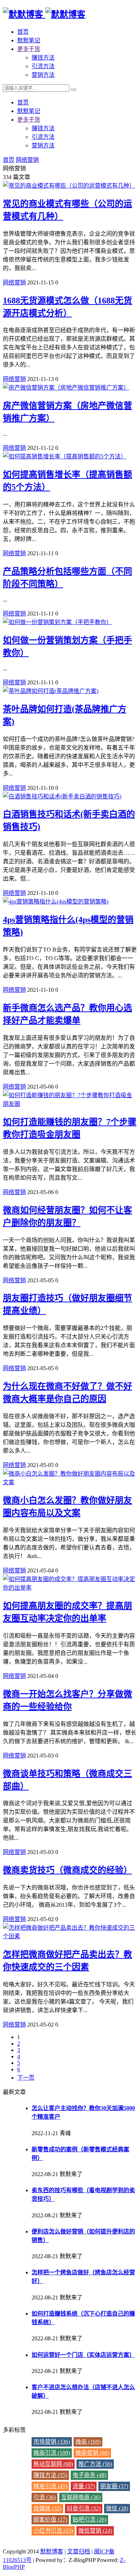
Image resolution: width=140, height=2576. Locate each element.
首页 (23, 32)
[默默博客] (44, 14)
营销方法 (43, 75)
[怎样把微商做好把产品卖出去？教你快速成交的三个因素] (70, 1936)
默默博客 (52, 2551)
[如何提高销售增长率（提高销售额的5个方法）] (65, 456)
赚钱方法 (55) (50, 2475)
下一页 (26, 2078)
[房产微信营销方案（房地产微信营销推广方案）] (66, 388)
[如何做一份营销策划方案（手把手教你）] (57, 622)
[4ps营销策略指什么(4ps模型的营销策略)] (56, 902)
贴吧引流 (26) (89, 2520)
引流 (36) (45, 2497)
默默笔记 (29, 40)
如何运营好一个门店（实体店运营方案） (83, 2355)
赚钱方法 (43, 58)
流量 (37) (84, 2486)
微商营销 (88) (92, 2453)
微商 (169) (88, 2442)
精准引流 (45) (50, 2486)
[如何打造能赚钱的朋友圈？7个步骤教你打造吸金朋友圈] (70, 1104)
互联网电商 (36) (81, 2497)
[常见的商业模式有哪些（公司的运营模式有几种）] (69, 186)
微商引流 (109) (52, 2453)
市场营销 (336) (52, 2442)
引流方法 (43, 66)
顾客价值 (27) (50, 2520)
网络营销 (27, 160)
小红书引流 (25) (53, 2531)
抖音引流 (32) (84, 2508)
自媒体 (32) (47, 2508)
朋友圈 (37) (114, 2486)
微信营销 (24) (95, 2531)
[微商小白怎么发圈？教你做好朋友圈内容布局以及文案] (70, 1482)
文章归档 (79, 2551)
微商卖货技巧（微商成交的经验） (67, 1870)
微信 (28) (117, 2508)
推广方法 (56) (95, 2464)
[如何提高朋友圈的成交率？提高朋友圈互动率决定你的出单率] (70, 1588)
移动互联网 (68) (53, 2464)
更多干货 (29, 49)
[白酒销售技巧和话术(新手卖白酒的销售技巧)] (62, 796)
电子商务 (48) (89, 2475)
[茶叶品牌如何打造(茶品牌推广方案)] (51, 691)
